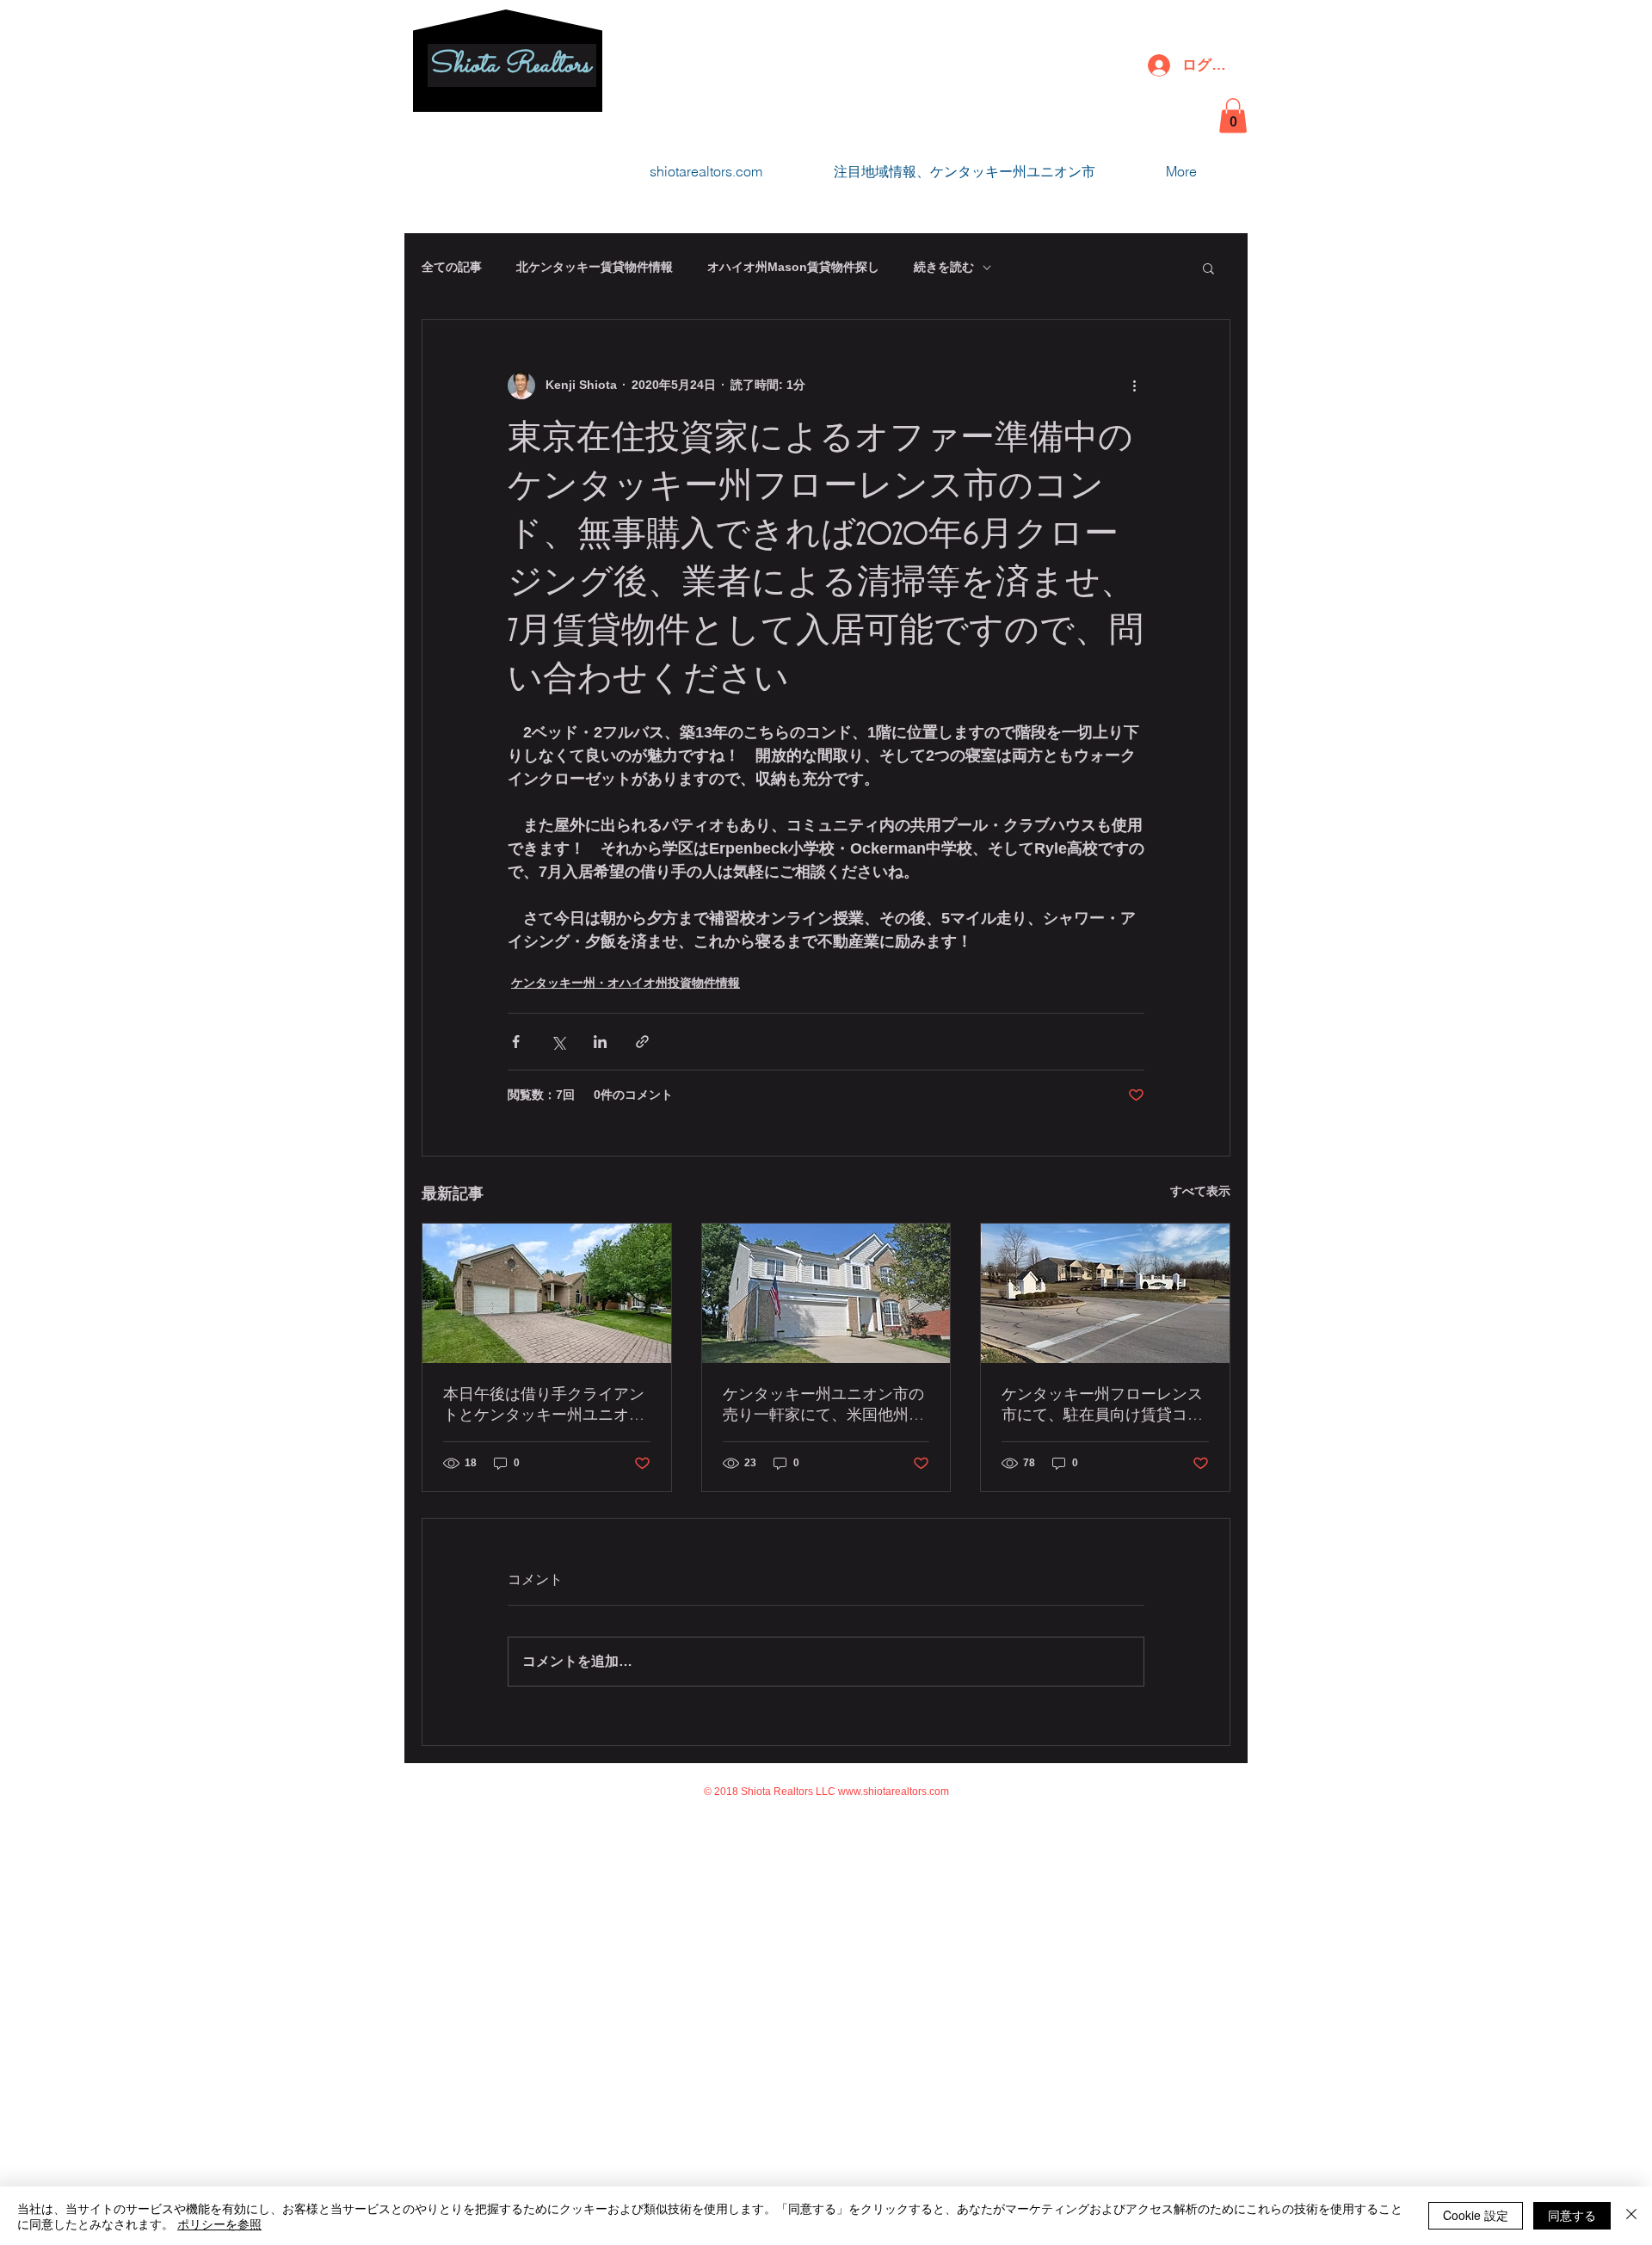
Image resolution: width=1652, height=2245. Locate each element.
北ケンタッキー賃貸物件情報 (595, 267)
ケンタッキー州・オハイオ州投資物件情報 (626, 983)
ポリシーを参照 (219, 2223)
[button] (1233, 116)
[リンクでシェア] (642, 1042)
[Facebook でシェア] (516, 1042)
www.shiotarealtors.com (894, 1792)
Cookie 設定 (1476, 2215)
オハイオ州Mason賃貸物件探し (793, 267)
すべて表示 (1200, 1191)
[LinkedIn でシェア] (600, 1042)
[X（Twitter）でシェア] (558, 1042)
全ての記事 (452, 267)
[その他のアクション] (1134, 385)
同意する (1572, 2215)
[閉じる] (1631, 2216)
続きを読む (944, 267)
